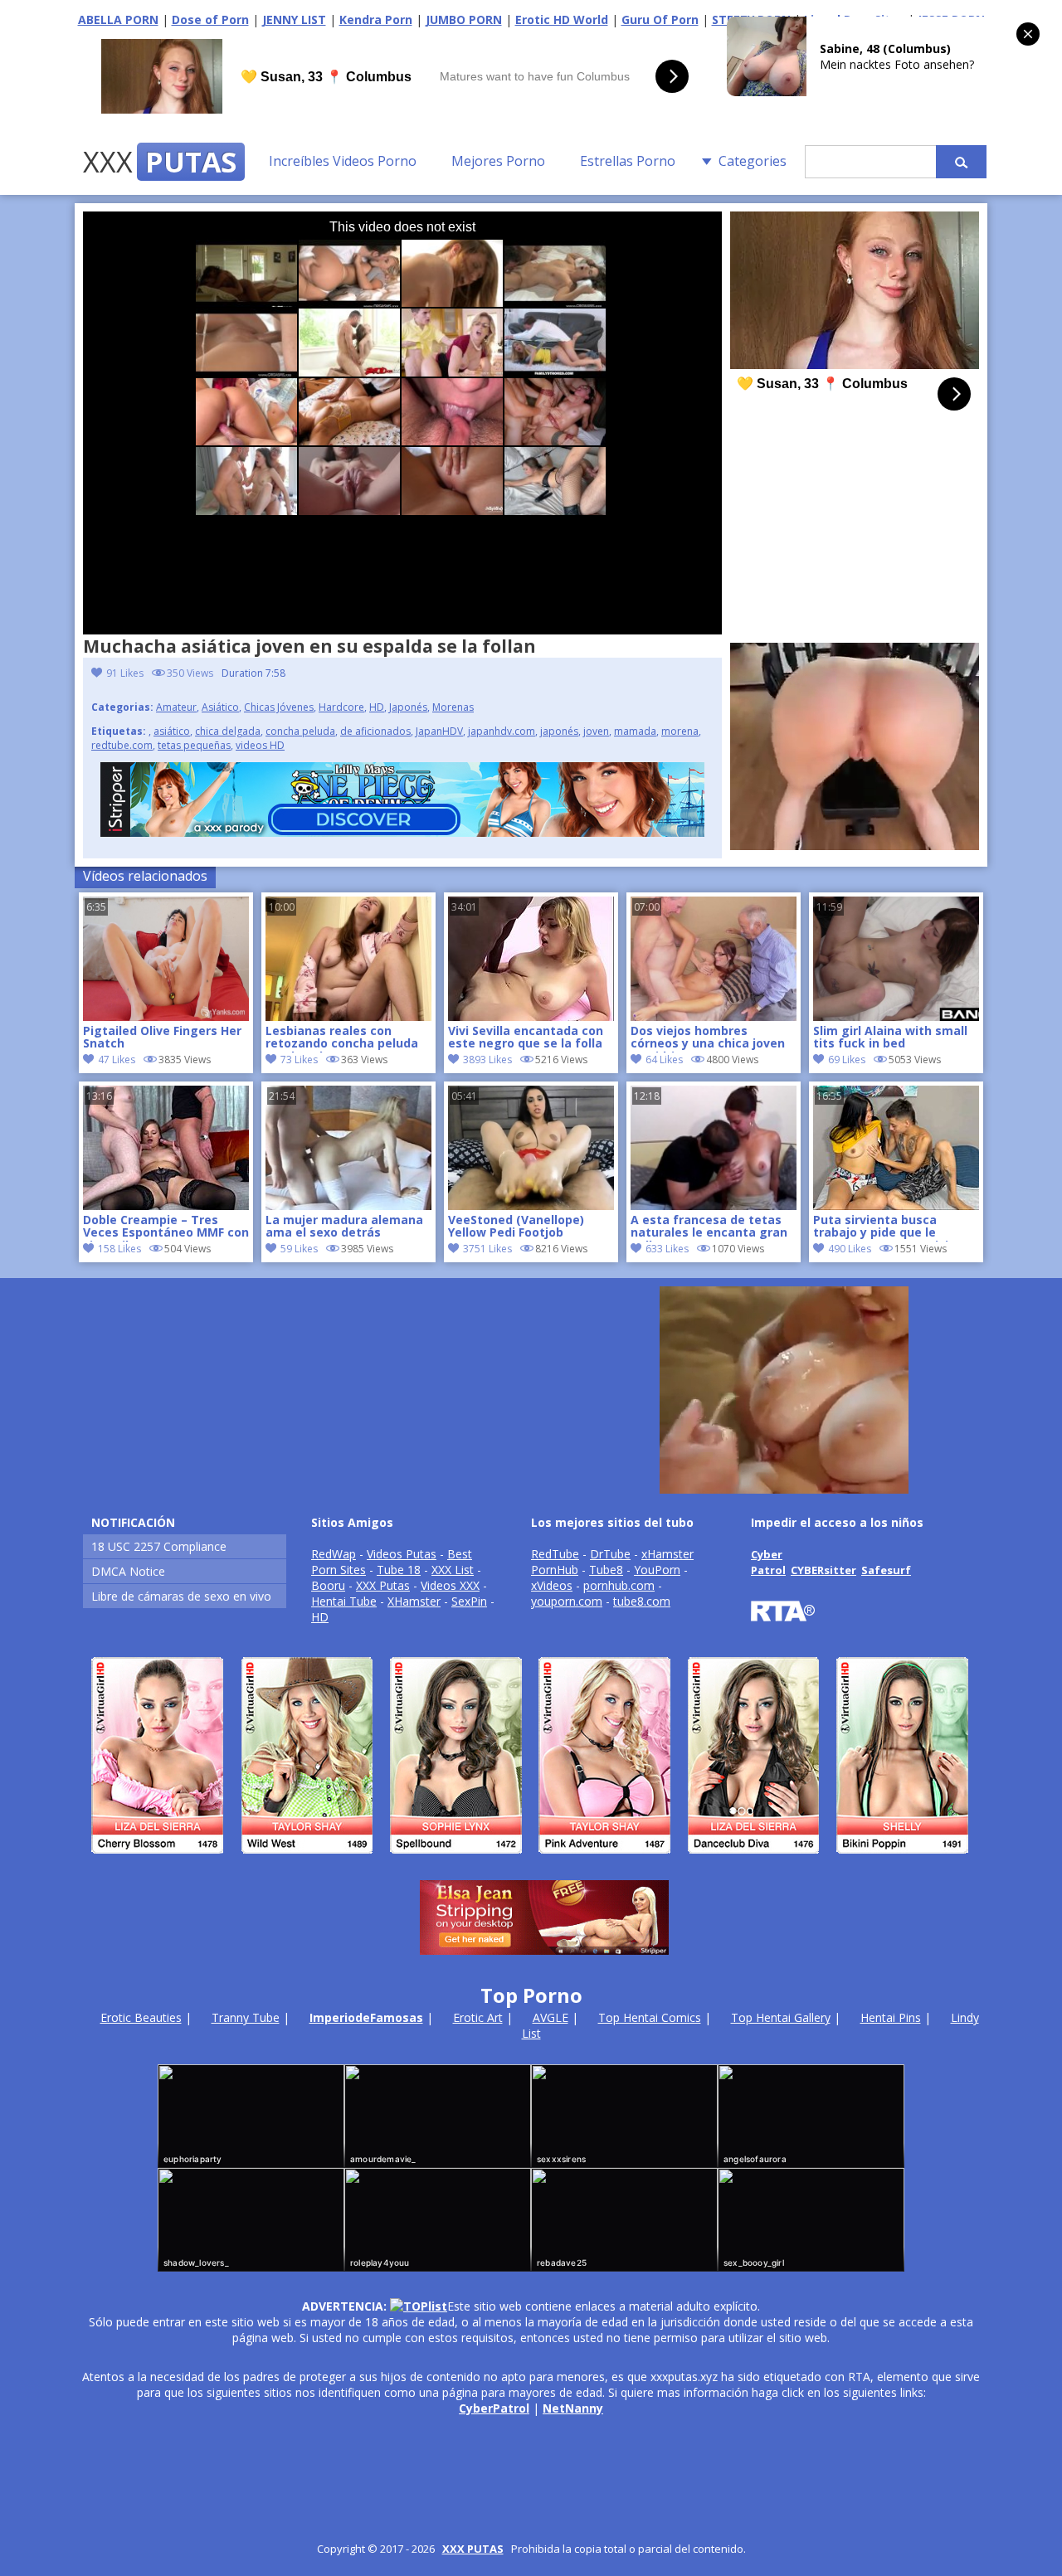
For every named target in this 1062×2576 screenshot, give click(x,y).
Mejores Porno (498, 161)
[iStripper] (531, 1861)
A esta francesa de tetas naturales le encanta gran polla (709, 1227)
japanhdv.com (502, 731)
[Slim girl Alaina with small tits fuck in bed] (896, 1016)
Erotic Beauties (141, 2017)
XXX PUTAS (473, 2549)
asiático (172, 731)
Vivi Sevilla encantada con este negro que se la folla (526, 1038)
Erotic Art (478, 2017)
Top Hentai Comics (650, 2017)
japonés (559, 731)
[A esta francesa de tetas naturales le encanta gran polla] (714, 1205)
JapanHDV (439, 731)
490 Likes (850, 1249)
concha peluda (300, 731)
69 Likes (847, 1060)
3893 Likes (487, 1060)
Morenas (453, 707)
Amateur (176, 707)
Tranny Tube (246, 2017)
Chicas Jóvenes (279, 707)
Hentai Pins (891, 2017)
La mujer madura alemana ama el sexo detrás (344, 1227)
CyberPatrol (494, 2408)
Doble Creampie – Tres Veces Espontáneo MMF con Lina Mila (166, 1227)
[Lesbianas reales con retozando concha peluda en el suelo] (348, 1016)
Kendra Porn (376, 19)
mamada (635, 731)
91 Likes (125, 673)
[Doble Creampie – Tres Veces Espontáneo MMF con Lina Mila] (166, 1205)
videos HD (260, 745)
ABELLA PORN (118, 19)
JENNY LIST (294, 19)
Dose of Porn (210, 19)
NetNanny (573, 2408)
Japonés (408, 707)
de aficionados (375, 731)
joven (596, 731)
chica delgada (228, 731)
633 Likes (667, 1249)
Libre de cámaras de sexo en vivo (181, 1596)
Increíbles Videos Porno (343, 161)
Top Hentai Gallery (781, 2017)
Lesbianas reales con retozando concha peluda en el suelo (342, 1038)
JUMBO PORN (464, 19)
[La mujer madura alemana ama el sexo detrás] (348, 1205)
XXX (160, 162)
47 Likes (117, 1060)
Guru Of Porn (660, 19)
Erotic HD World (562, 19)
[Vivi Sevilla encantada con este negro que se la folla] (531, 1016)
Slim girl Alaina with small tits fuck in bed (890, 1038)
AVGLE (550, 2017)
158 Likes (119, 1249)
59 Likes (299, 1249)
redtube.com (122, 745)
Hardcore (341, 707)
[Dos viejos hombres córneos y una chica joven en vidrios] (714, 1016)
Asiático (220, 707)
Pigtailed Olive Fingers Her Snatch (162, 1038)
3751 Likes (487, 1249)
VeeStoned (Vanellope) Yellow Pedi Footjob (516, 1227)
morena (680, 731)
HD (377, 707)
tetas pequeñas (194, 745)
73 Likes (299, 1060)
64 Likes (664, 1060)
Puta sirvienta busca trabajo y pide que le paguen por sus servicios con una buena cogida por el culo (891, 1227)
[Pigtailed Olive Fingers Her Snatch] (166, 1016)
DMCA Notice (128, 1571)
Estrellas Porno (628, 161)
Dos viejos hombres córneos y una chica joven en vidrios (708, 1038)
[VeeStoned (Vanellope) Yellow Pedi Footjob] (531, 1205)
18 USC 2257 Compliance (159, 1546)
